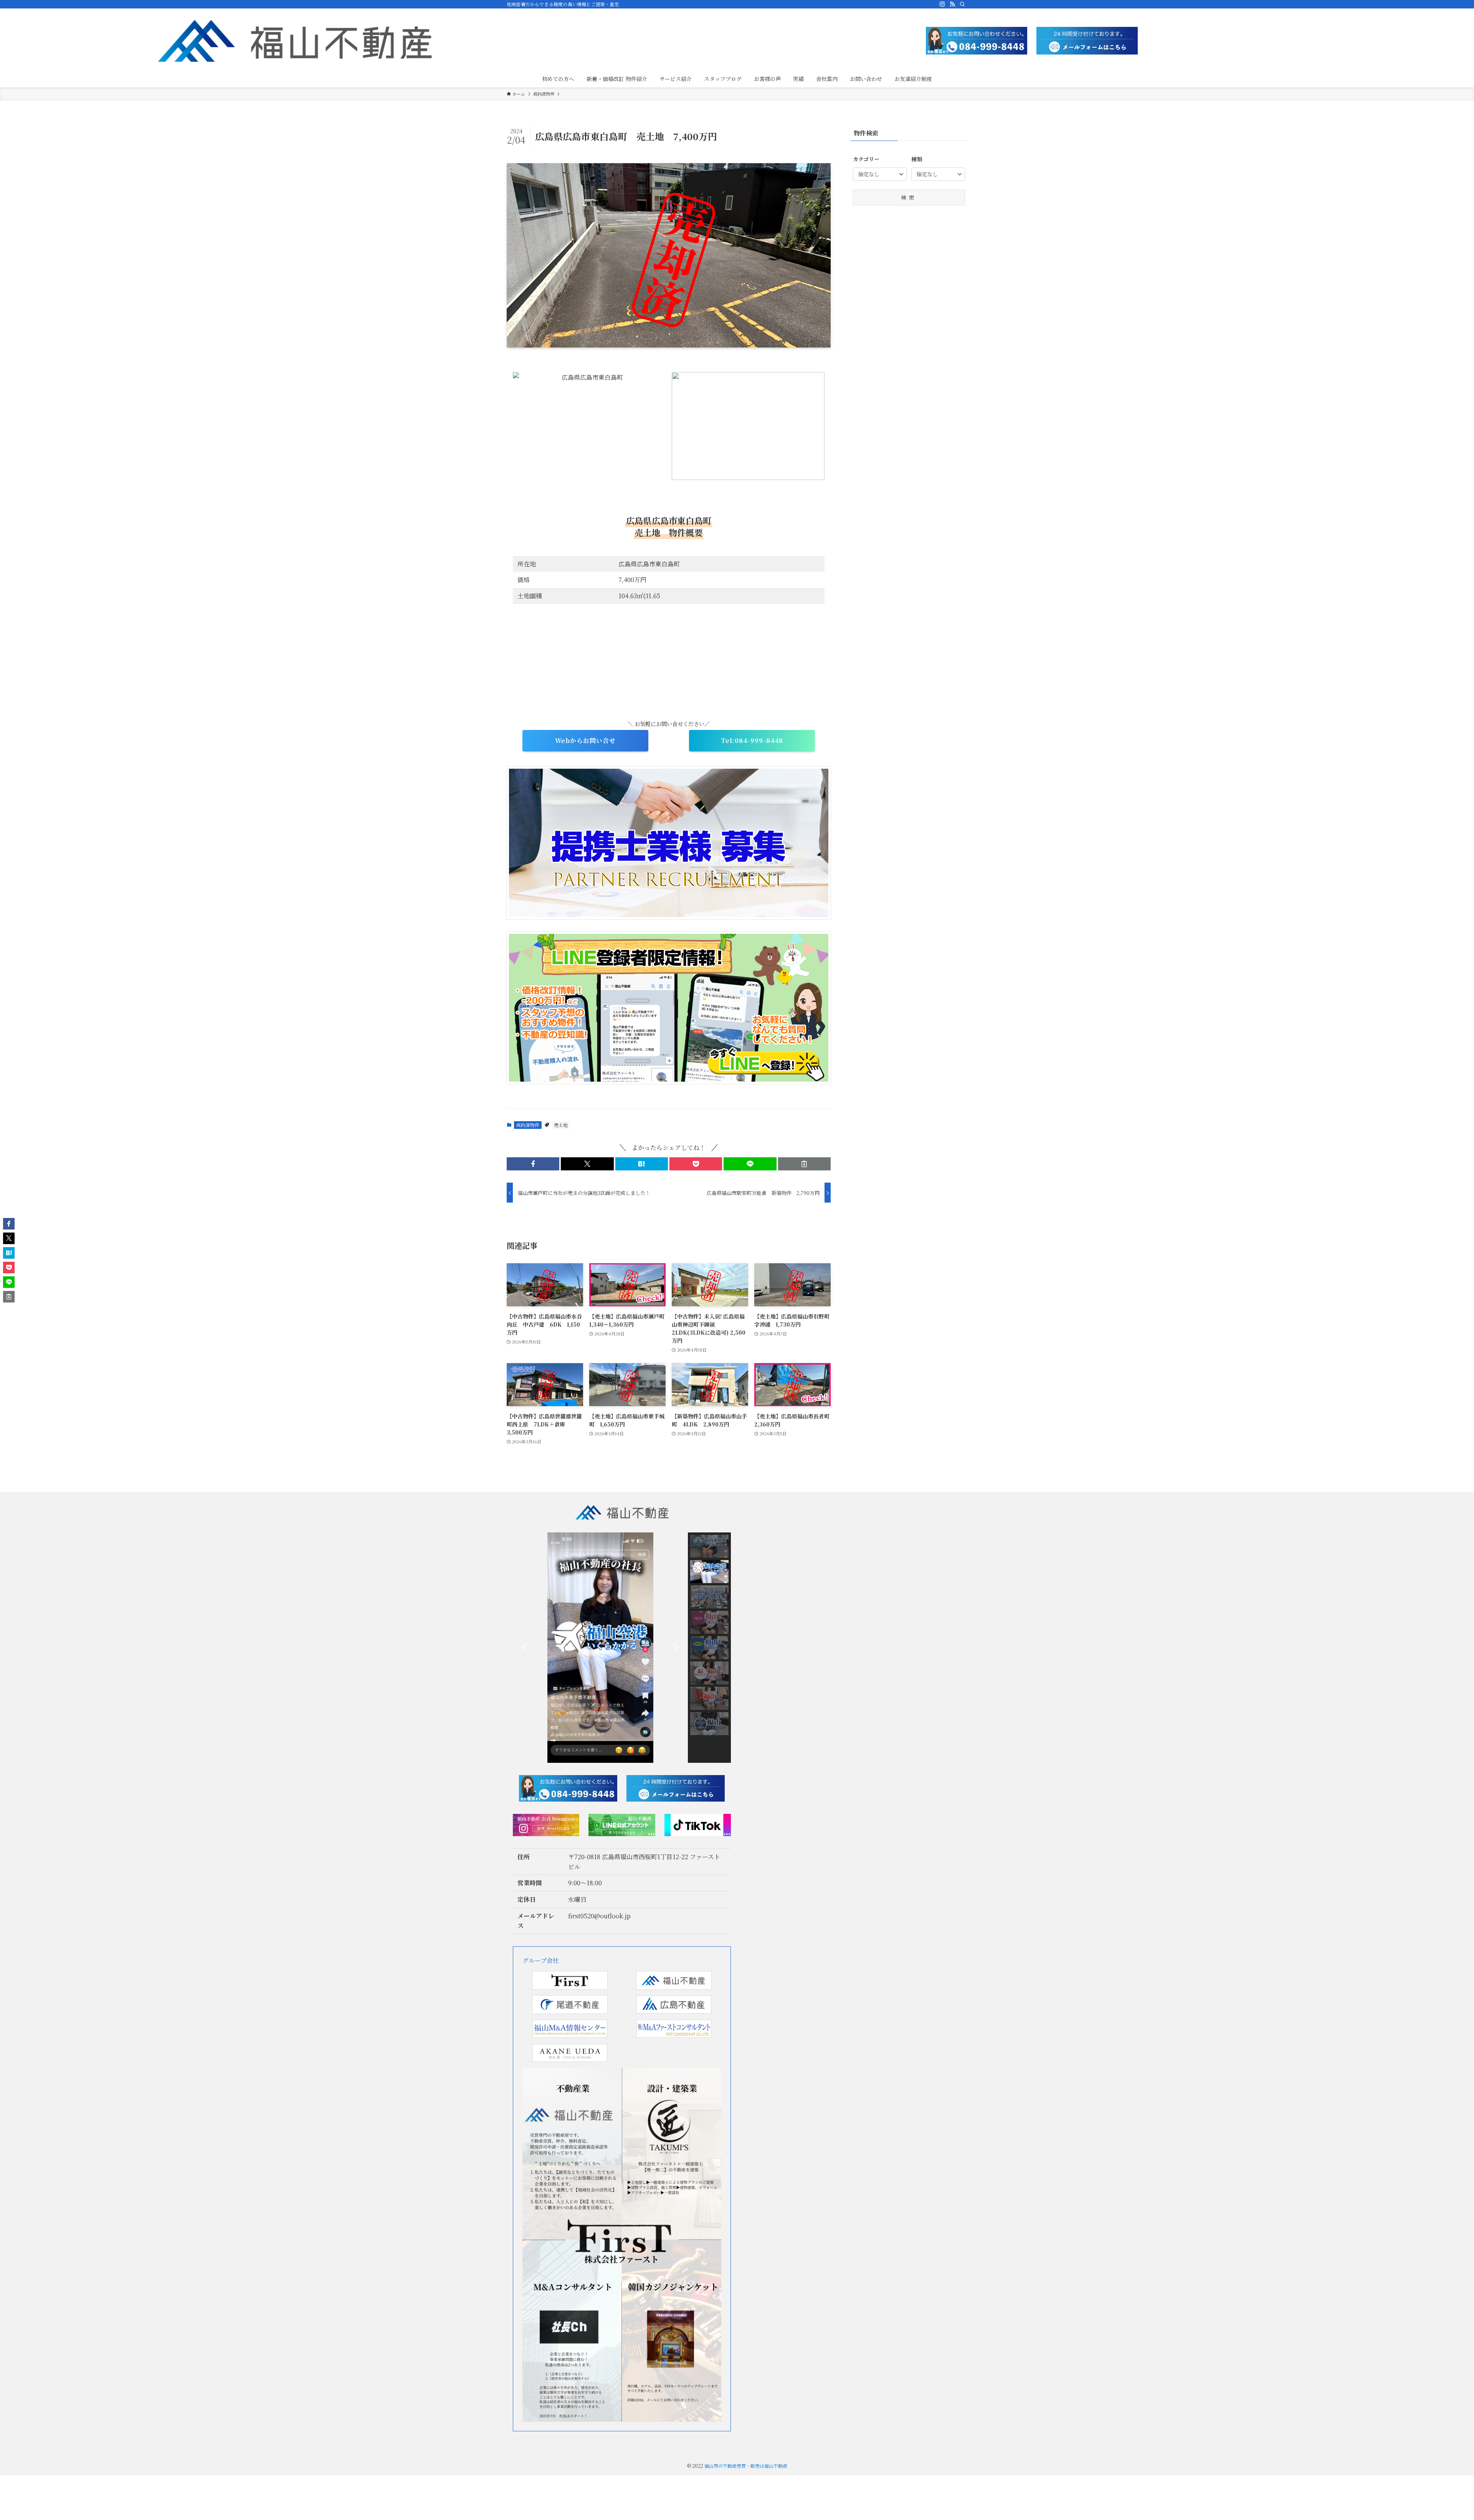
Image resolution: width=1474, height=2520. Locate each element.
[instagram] (942, 4)
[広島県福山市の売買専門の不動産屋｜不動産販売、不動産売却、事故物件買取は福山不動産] (295, 41)
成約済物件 (528, 1125)
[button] (533, 1164)
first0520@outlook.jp (599, 1916)
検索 (909, 197)
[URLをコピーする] (804, 1164)
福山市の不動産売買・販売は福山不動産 (746, 2466)
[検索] (962, 4)
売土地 (561, 1125)
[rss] (952, 4)
